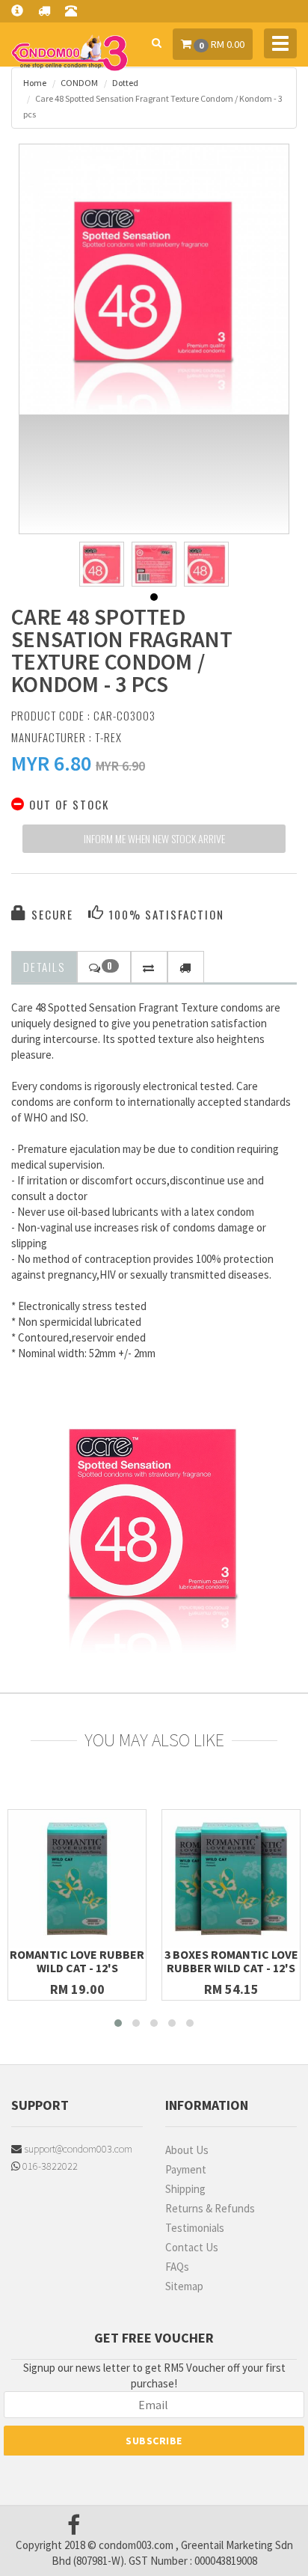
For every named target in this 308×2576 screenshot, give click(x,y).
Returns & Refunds (210, 2208)
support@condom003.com (77, 2149)
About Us (187, 2150)
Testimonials (195, 2228)
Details (44, 967)
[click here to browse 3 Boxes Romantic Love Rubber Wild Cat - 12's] (231, 1879)
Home (35, 83)
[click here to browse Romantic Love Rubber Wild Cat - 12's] (77, 1879)
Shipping (185, 2189)
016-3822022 (49, 2166)
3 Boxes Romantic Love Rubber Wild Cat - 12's (231, 1961)
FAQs (177, 2267)
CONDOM (79, 83)
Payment (186, 2169)
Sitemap (184, 2286)
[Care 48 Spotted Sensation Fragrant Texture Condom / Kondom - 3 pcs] (154, 279)
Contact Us (192, 2247)
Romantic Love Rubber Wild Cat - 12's (77, 1961)
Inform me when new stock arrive (154, 838)
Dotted (125, 83)
